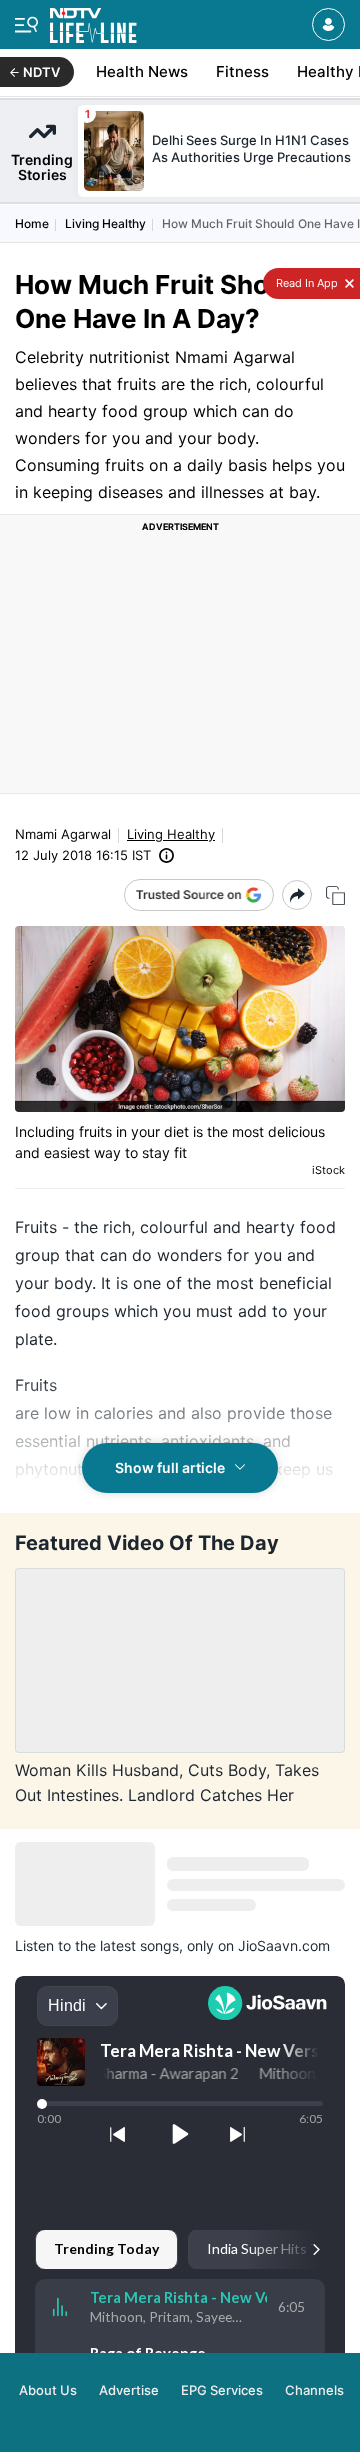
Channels (314, 2390)
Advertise (129, 2390)
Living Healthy (105, 223)
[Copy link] (335, 895)
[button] (328, 24)
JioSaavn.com (284, 1945)
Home (32, 223)
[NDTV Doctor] (93, 21)
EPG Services (222, 2390)
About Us (48, 2390)
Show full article (170, 1467)
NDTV (41, 72)
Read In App (305, 283)
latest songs (139, 1945)
